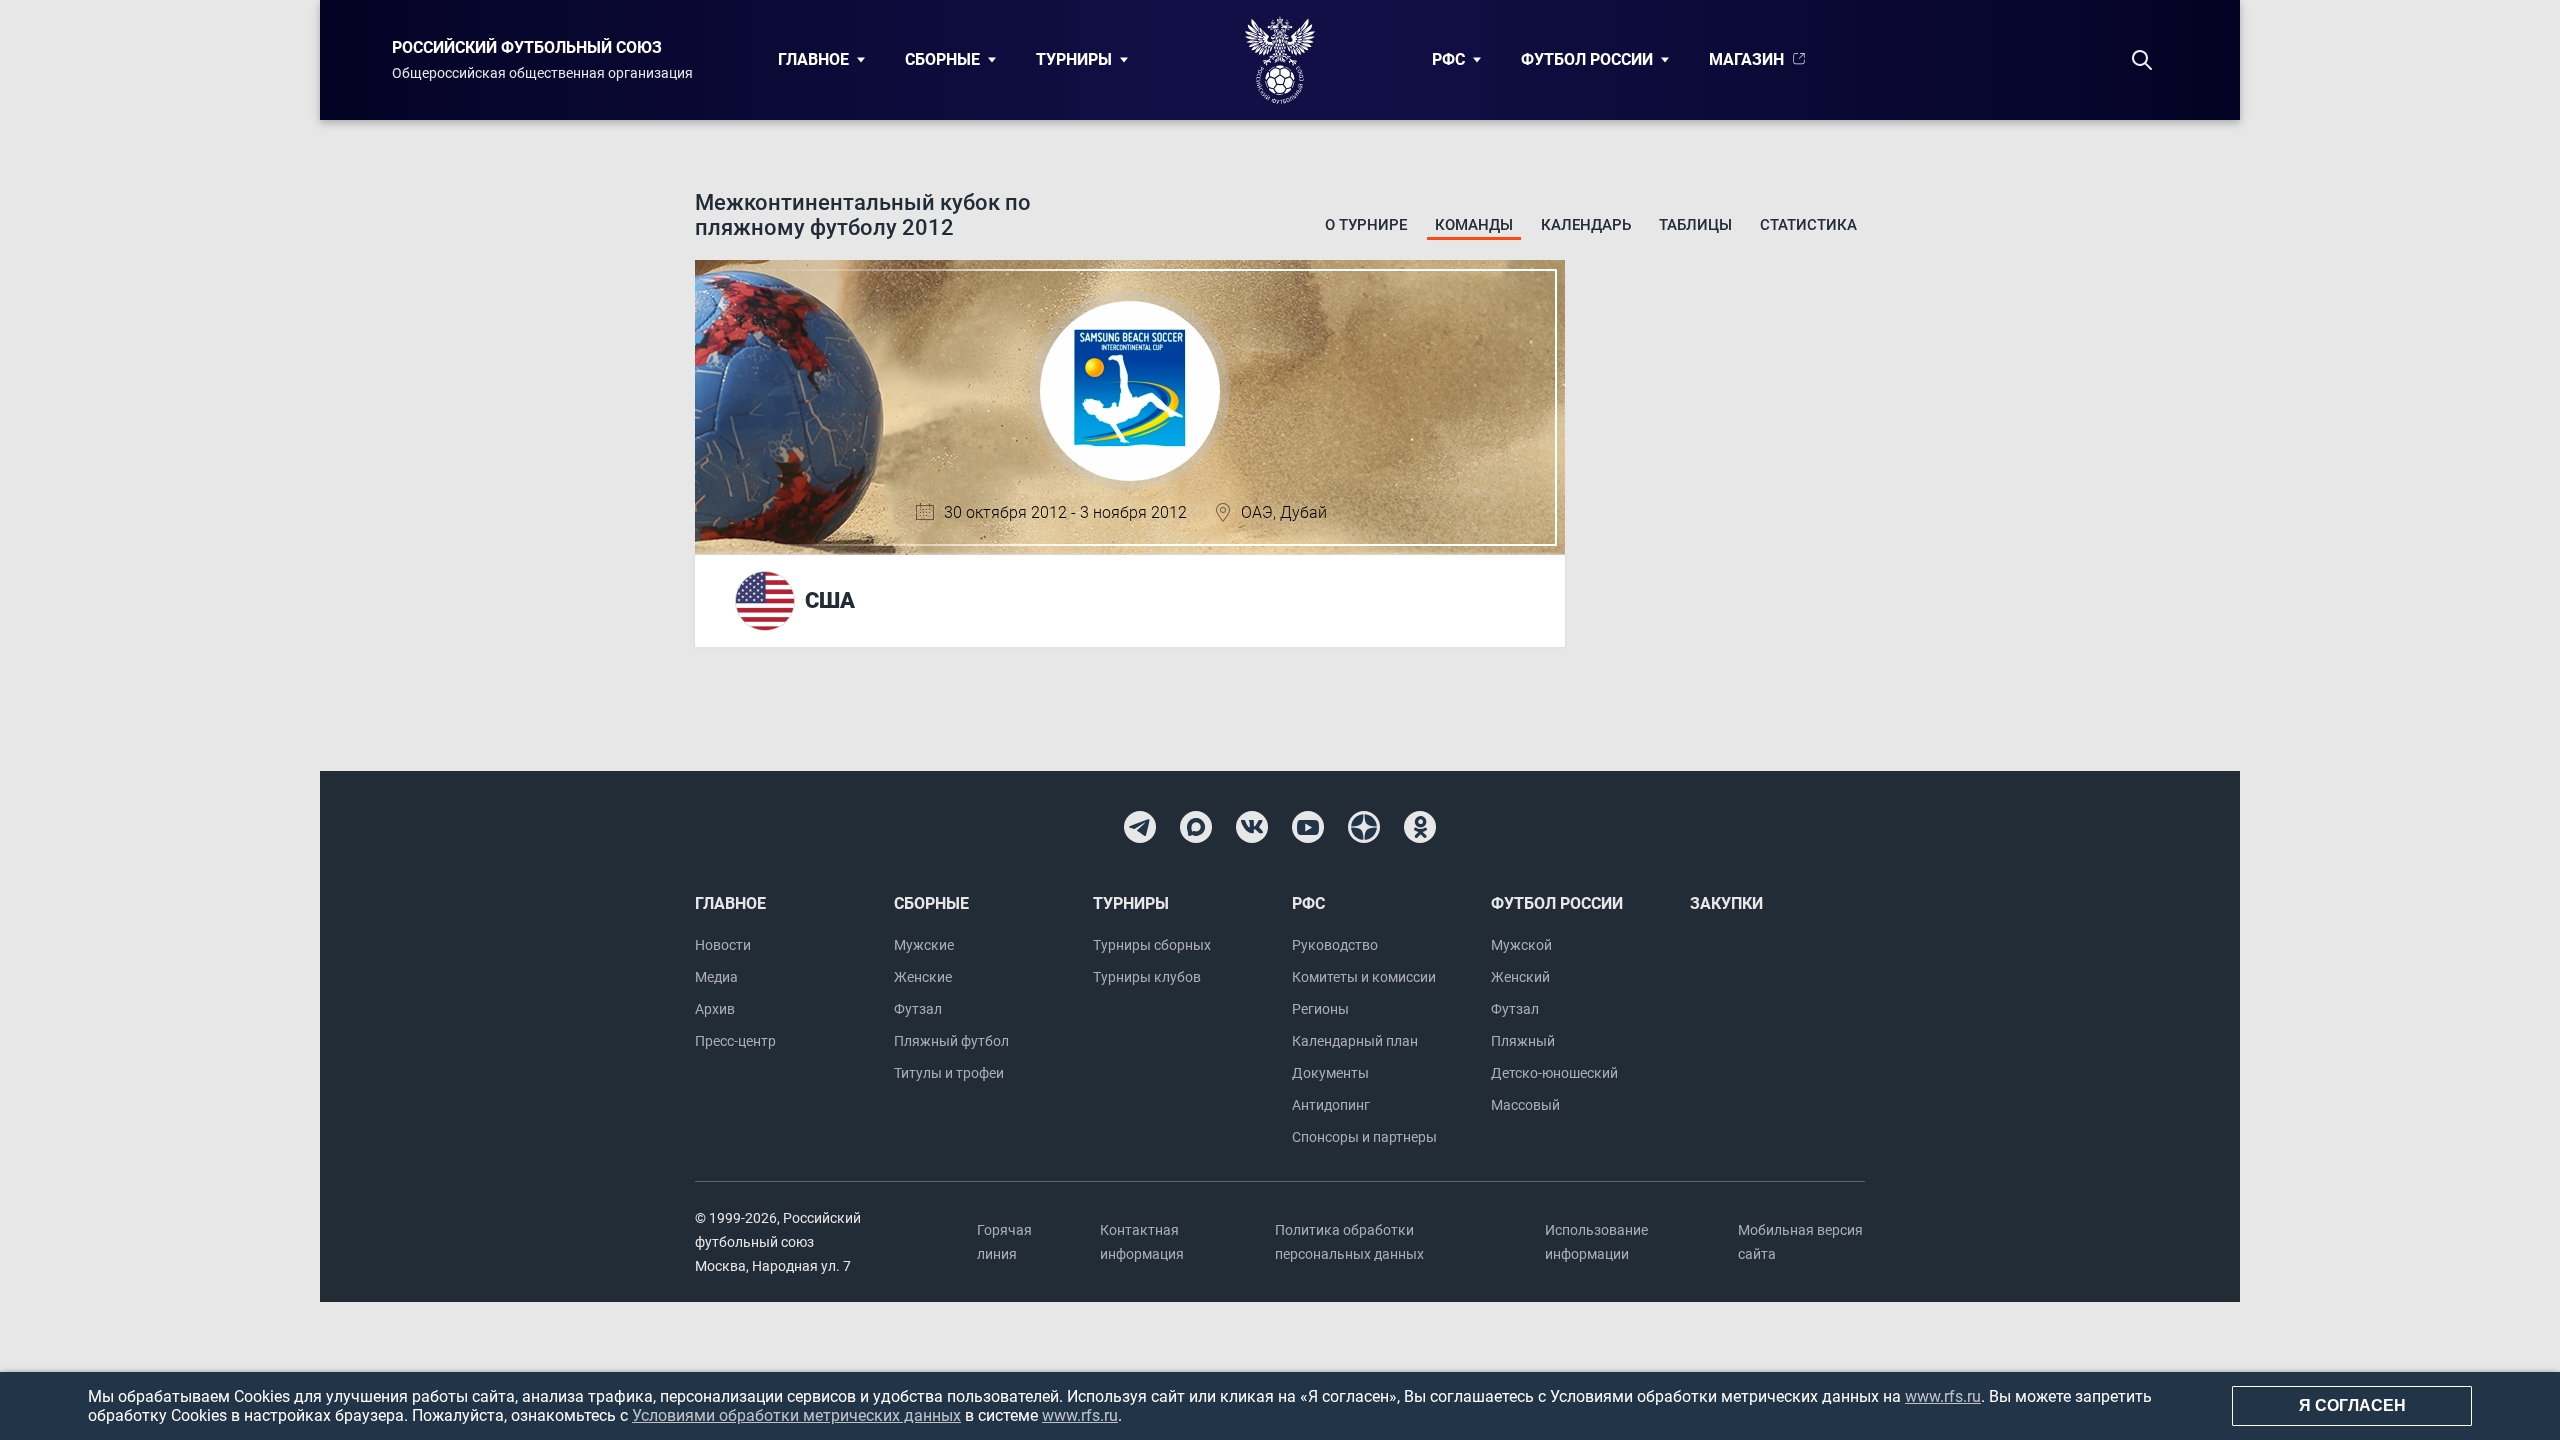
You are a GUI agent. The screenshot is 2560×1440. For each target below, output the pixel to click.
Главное (813, 59)
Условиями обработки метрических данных (796, 1415)
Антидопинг (1331, 1105)
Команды (1474, 225)
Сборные (942, 59)
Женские (923, 977)
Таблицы (1695, 225)
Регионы (1320, 1009)
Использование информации (1596, 1242)
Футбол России (1587, 59)
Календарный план (1355, 1041)
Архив (715, 1009)
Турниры (1074, 59)
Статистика (1808, 225)
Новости (723, 945)
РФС (1448, 59)
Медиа (716, 977)
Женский (1520, 977)
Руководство (1335, 945)
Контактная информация (1142, 1242)
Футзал (918, 1009)
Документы (1330, 1073)
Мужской (1521, 945)
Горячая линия (1004, 1242)
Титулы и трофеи (949, 1073)
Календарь (1586, 225)
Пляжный (1523, 1041)
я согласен (2352, 1405)
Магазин (1746, 59)
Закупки (1726, 903)
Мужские (924, 945)
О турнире (1366, 225)
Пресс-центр (735, 1041)
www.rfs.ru (1943, 1396)
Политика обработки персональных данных (1349, 1242)
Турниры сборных (1152, 945)
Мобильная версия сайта (1800, 1242)
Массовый (1525, 1105)
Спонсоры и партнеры (1364, 1137)
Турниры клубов (1147, 977)
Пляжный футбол (951, 1041)
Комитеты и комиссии (1364, 977)
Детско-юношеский (1554, 1073)
